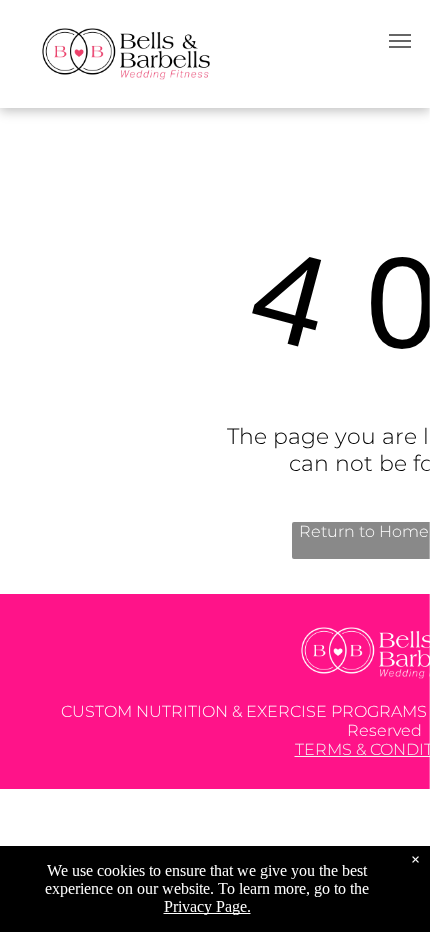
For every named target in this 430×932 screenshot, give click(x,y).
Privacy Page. (207, 906)
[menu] (400, 41)
